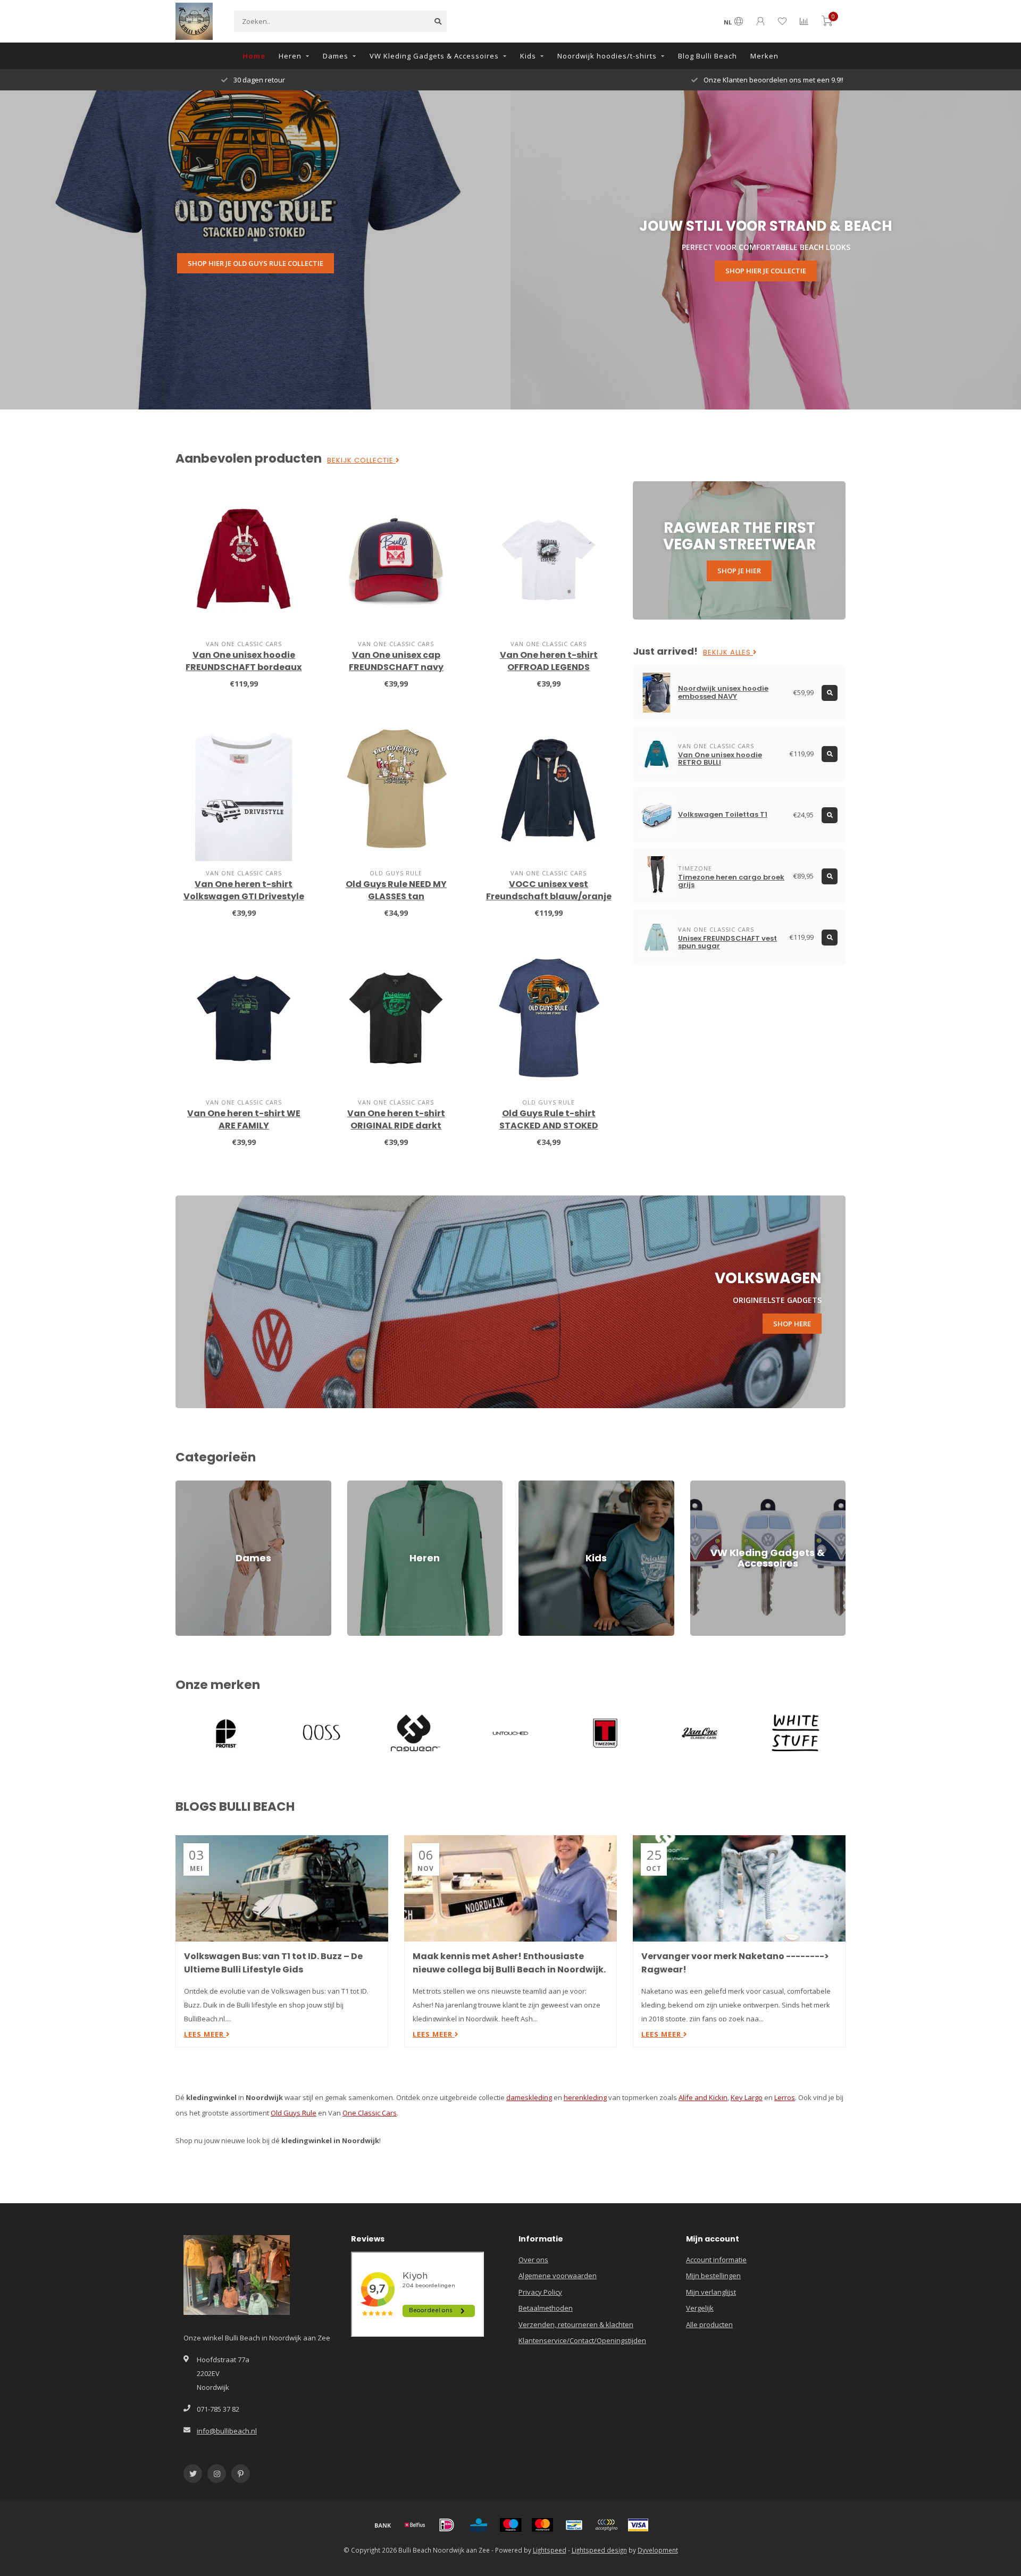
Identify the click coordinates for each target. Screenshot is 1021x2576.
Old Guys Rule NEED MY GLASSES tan (396, 890)
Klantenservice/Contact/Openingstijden (582, 2340)
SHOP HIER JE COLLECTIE (766, 271)
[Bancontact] (574, 2525)
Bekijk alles (728, 653)
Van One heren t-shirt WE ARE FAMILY (244, 1119)
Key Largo (747, 2097)
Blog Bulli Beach (708, 56)
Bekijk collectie (361, 461)
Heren (290, 56)
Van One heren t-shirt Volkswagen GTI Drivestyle (244, 890)
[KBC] (479, 2525)
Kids (528, 56)
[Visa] (638, 2525)
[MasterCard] (542, 2525)
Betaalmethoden (546, 2308)
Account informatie (716, 2260)
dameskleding (529, 2097)
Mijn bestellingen (713, 2276)
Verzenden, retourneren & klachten (576, 2324)
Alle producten (709, 2324)
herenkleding (585, 2097)
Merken (764, 56)
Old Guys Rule (294, 2113)
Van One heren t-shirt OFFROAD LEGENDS (549, 661)
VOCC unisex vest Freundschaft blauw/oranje (549, 890)
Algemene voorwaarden (558, 2276)
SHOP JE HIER (739, 571)
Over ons (533, 2260)
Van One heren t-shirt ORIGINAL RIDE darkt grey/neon (396, 1126)
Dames (336, 56)
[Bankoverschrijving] (383, 2525)
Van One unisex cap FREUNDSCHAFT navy (396, 661)
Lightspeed (550, 2550)
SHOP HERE (792, 1324)
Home (254, 56)
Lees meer (205, 2034)
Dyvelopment (658, 2550)
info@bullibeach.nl (227, 2431)
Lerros (785, 2097)
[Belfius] (415, 2525)
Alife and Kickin (703, 2097)
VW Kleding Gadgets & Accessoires (434, 56)
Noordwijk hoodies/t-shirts (607, 56)
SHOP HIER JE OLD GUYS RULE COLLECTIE (256, 263)
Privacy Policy (540, 2292)
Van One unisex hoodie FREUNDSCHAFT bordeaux (244, 661)
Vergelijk (700, 2308)
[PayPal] (606, 2525)
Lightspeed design (599, 2550)
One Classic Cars (370, 2113)
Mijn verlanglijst (711, 2292)
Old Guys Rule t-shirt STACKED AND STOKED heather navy (549, 1126)
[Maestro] (510, 2525)
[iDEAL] (447, 2525)
